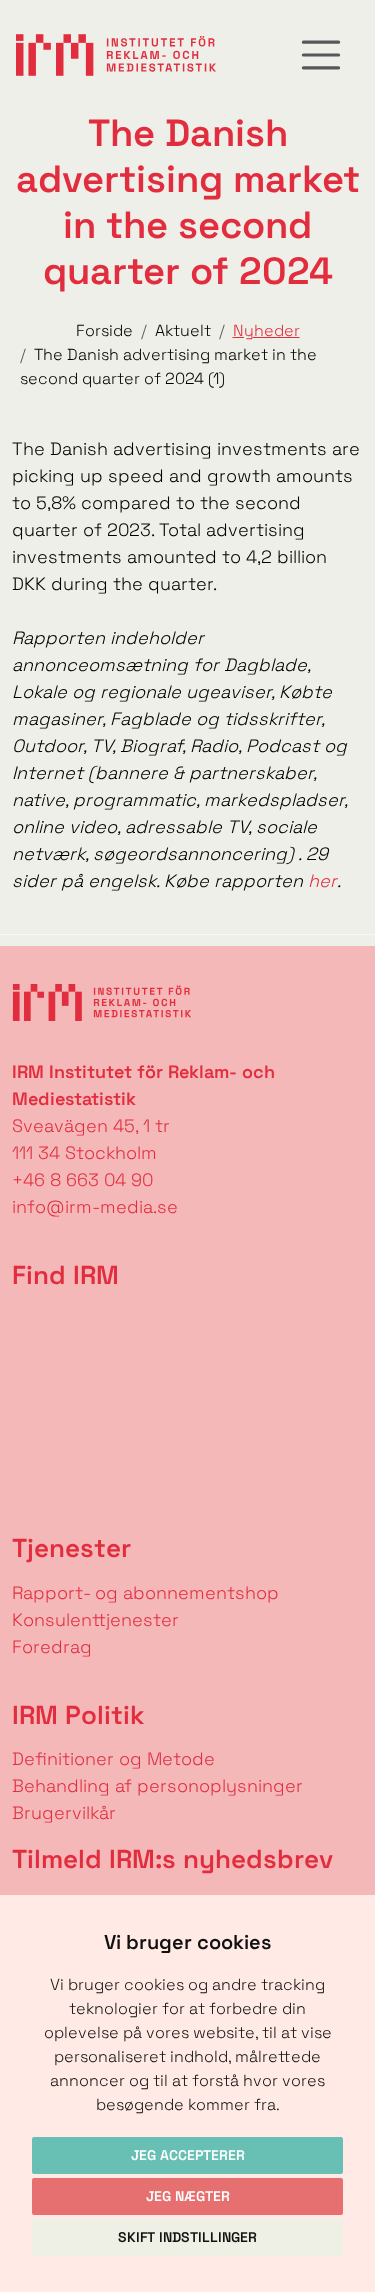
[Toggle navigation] (321, 55)
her (322, 880)
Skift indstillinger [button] (187, 2237)
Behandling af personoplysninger (160, 1785)
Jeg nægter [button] (188, 2196)
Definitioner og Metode (113, 1758)
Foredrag (52, 1646)
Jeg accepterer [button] (188, 2155)
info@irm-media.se (95, 1206)
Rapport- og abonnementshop (145, 1592)
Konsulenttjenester (95, 1619)
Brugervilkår (64, 1812)
